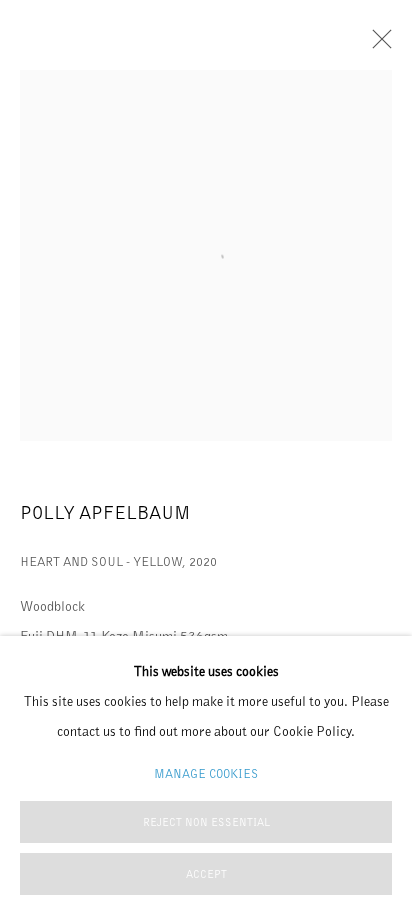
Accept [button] (206, 874)
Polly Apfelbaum (105, 512)
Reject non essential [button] (206, 822)
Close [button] (377, 45)
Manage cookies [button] (206, 773)
